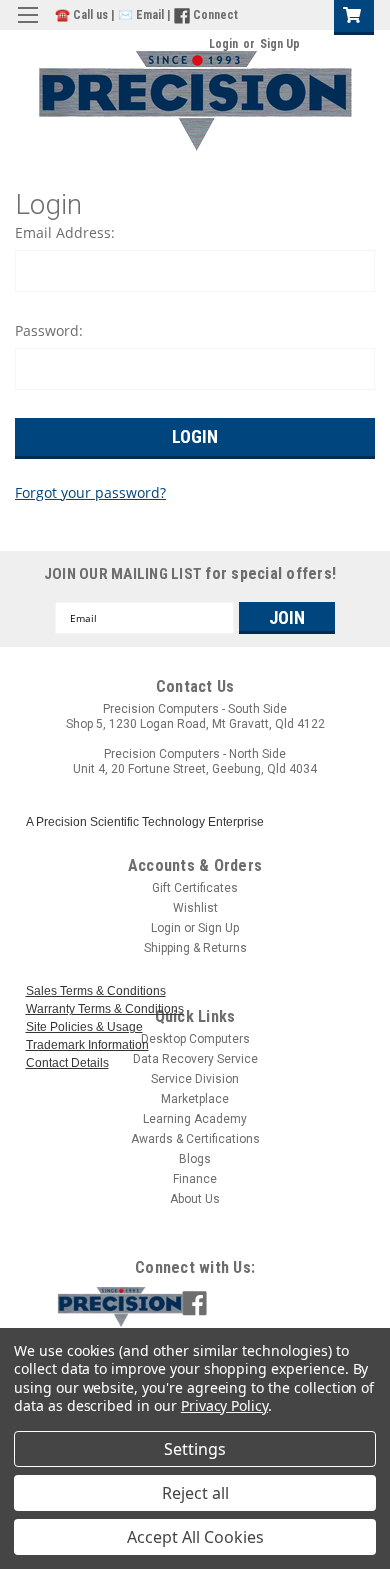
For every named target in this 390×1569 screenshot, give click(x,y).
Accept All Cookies (195, 1537)
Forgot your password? (90, 493)
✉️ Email (141, 15)
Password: (49, 330)
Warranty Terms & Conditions (105, 1009)
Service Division (195, 1079)
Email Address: (65, 232)
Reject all (195, 1493)
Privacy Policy (224, 1405)
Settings (195, 1449)
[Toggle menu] (27, 27)
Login (223, 44)
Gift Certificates (195, 888)
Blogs (195, 1159)
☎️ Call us (83, 15)
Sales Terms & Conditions (96, 991)
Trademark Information (87, 1045)
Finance (195, 1179)
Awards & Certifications (195, 1139)
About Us (195, 1199)
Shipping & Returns (195, 948)
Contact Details (67, 1063)
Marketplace (195, 1099)
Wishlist (195, 908)
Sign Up (280, 44)
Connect (215, 15)
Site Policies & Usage (84, 1027)
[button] (211, 1307)
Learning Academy (195, 1119)
